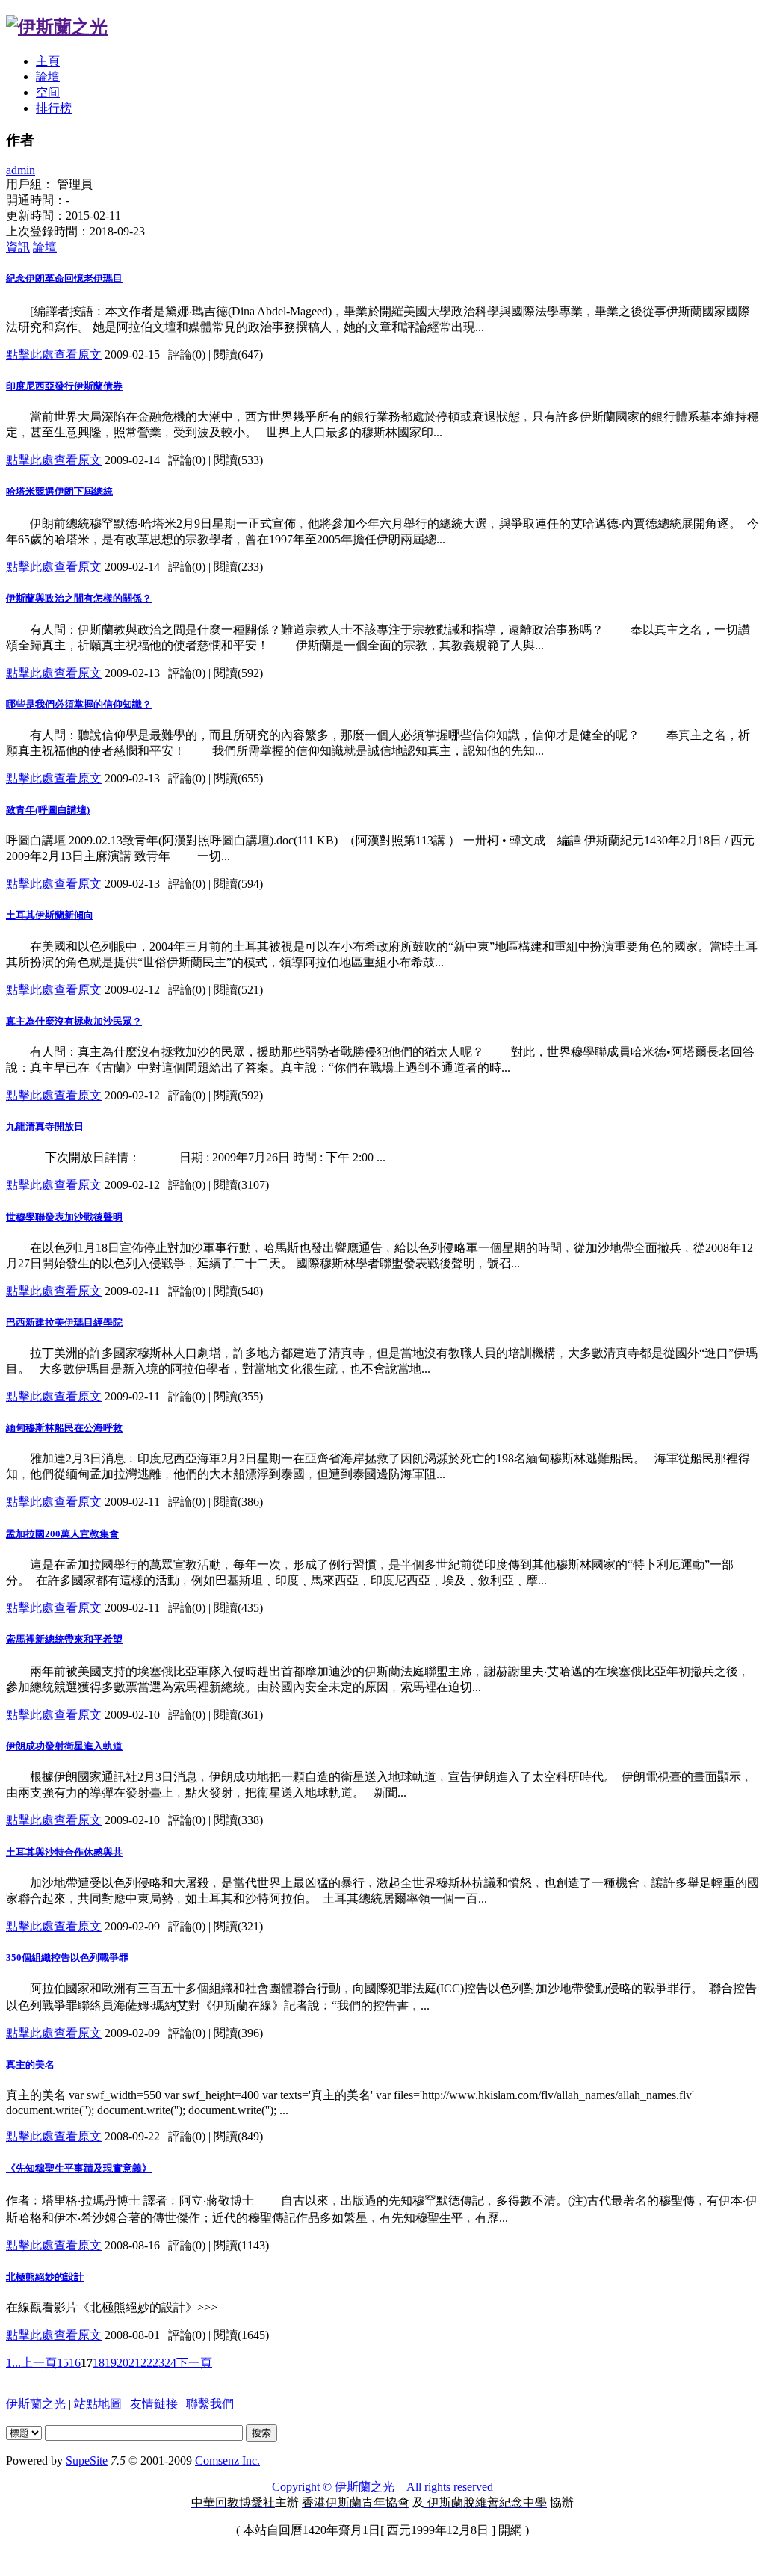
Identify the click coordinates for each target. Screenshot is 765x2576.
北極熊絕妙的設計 (45, 2277)
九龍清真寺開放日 (45, 1127)
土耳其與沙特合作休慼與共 (64, 1852)
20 (123, 2363)
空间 (48, 92)
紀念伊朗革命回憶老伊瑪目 (64, 278)
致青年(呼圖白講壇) (48, 810)
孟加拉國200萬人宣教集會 (62, 1534)
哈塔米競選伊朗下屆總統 (59, 491)
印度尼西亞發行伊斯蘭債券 (64, 386)
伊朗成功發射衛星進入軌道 (64, 1746)
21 (134, 2363)
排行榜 (54, 108)
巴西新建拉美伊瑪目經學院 (64, 1322)
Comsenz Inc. (227, 2461)
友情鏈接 (154, 2404)
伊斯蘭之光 (36, 2404)
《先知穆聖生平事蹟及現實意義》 (79, 2168)
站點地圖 (98, 2404)
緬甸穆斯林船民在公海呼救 (64, 1428)
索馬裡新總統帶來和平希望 (64, 1639)
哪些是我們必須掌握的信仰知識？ (79, 704)
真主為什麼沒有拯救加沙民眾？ (74, 1021)
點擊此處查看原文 (54, 355)
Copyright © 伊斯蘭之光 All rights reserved (382, 2487)
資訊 (18, 247)
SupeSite (87, 2461)
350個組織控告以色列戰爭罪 (67, 1958)
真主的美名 (30, 2064)
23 (158, 2363)
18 (99, 2363)
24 (170, 2363)
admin (21, 170)
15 (63, 2363)
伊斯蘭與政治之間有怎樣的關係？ (79, 598)
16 (75, 2363)
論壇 (48, 77)
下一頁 (194, 2363)
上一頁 (39, 2363)
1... (13, 2363)
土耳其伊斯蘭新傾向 (50, 915)
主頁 (48, 61)
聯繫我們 (210, 2404)
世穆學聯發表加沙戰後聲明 (64, 1217)
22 (146, 2363)
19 (111, 2363)
